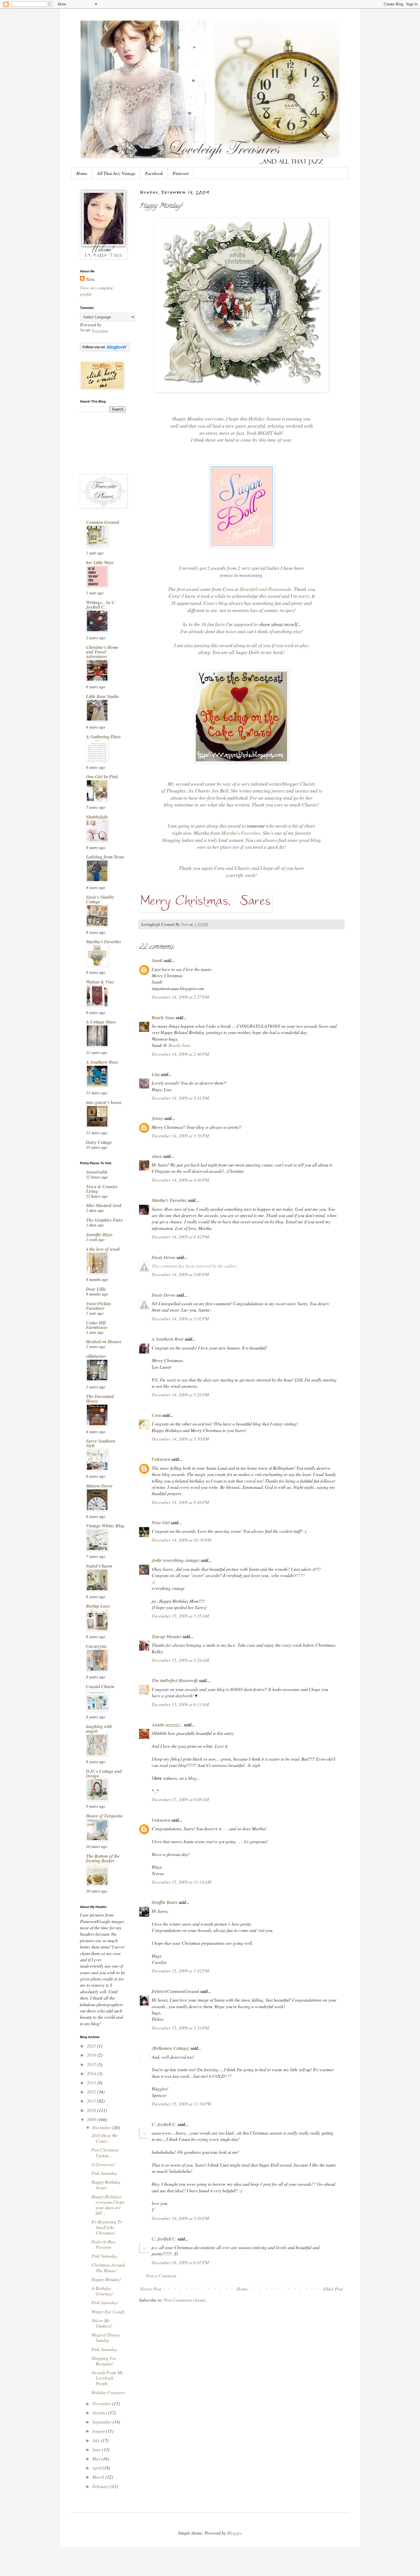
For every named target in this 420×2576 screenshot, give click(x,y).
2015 (92, 2064)
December (102, 2127)
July (97, 2440)
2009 (92, 2119)
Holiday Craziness (108, 2392)
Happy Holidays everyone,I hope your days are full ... (108, 2205)
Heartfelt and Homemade (266, 589)
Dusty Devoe (164, 1257)
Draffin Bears (165, 1902)
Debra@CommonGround (175, 1991)
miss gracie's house (104, 1102)
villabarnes (96, 1356)
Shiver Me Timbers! (102, 2323)
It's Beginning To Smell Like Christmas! (107, 2227)
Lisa (156, 1074)
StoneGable (97, 1172)
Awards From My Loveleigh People (107, 2378)
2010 (92, 2110)
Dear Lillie (96, 1289)
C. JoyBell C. (164, 2124)
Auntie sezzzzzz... (167, 1725)
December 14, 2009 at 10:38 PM (181, 1540)
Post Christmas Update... (105, 2152)
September (102, 2422)
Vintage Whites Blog (105, 1526)
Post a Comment (161, 2276)
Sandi (157, 960)
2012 (92, 2092)
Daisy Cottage (99, 1142)
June (97, 2449)
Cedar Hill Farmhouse (97, 1325)
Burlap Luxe (98, 1606)
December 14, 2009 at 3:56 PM (180, 1136)
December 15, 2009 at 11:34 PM (181, 2104)
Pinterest (181, 173)
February (101, 2486)
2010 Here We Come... (104, 2138)
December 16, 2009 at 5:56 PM (180, 2218)
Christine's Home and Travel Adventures (102, 652)
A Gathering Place (103, 737)
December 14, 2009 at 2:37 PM (180, 997)
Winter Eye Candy (108, 2311)
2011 (92, 2101)
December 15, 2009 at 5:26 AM (180, 1660)
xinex (157, 1156)
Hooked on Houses (104, 1342)
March (99, 2477)
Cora (156, 1415)
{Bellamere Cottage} (171, 2048)
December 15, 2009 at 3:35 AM (180, 1616)
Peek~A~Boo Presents (103, 2244)
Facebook (154, 173)
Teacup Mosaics (167, 1636)
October (100, 2413)
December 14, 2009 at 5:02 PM (180, 1319)
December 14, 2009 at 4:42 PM (180, 1237)
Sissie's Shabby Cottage (100, 899)
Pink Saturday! (105, 2302)
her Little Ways (100, 562)
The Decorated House (100, 1399)
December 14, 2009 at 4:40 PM (180, 1180)
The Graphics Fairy (104, 1220)
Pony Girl (161, 1523)
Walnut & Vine (100, 982)
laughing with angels (99, 1729)
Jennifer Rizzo (99, 1234)
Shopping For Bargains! (104, 2361)
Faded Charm (99, 1566)
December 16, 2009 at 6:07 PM (180, 2262)
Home (82, 173)
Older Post (333, 2289)
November (102, 2403)
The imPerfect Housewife (175, 1680)
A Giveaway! (103, 2164)
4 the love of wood (103, 1249)
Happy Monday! (106, 2279)
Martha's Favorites (241, 833)
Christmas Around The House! (108, 2267)
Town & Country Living (102, 1189)
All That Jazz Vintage (116, 173)
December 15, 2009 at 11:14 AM (181, 1882)
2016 (92, 2055)
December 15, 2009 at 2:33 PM (180, 2028)
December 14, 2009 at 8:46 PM (180, 1502)
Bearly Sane (163, 1017)
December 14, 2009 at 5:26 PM (180, 1394)
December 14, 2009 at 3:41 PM (180, 1098)
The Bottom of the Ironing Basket (103, 1858)
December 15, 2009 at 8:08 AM (180, 1799)
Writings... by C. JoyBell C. (101, 605)
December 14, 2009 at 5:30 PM (180, 1439)
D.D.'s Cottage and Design (104, 1773)
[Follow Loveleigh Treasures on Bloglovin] (105, 349)
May (97, 2459)
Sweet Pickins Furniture (99, 1306)
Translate (100, 331)
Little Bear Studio (102, 696)
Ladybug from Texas (105, 857)
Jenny (157, 1118)
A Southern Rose (168, 1339)
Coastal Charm (100, 1686)
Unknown (161, 1459)
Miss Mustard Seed (104, 1205)
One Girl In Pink (102, 777)
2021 (92, 2046)
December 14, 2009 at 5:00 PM (180, 1274)
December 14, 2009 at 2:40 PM (180, 1054)
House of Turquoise (104, 1816)
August (99, 2431)
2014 (92, 2073)
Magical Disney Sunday (106, 2337)
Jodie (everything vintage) (176, 1560)
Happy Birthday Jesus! (106, 2185)
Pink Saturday (104, 2173)
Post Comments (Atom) (185, 2300)
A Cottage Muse (101, 1022)
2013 (92, 2083)
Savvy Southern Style (101, 1443)
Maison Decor (99, 1486)
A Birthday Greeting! (102, 2291)
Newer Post (151, 2289)
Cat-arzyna (96, 1646)
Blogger (234, 2533)
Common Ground (103, 522)
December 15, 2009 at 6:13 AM (180, 1704)
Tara (90, 279)
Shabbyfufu (97, 817)
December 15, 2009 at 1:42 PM (180, 1971)
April (97, 2468)
